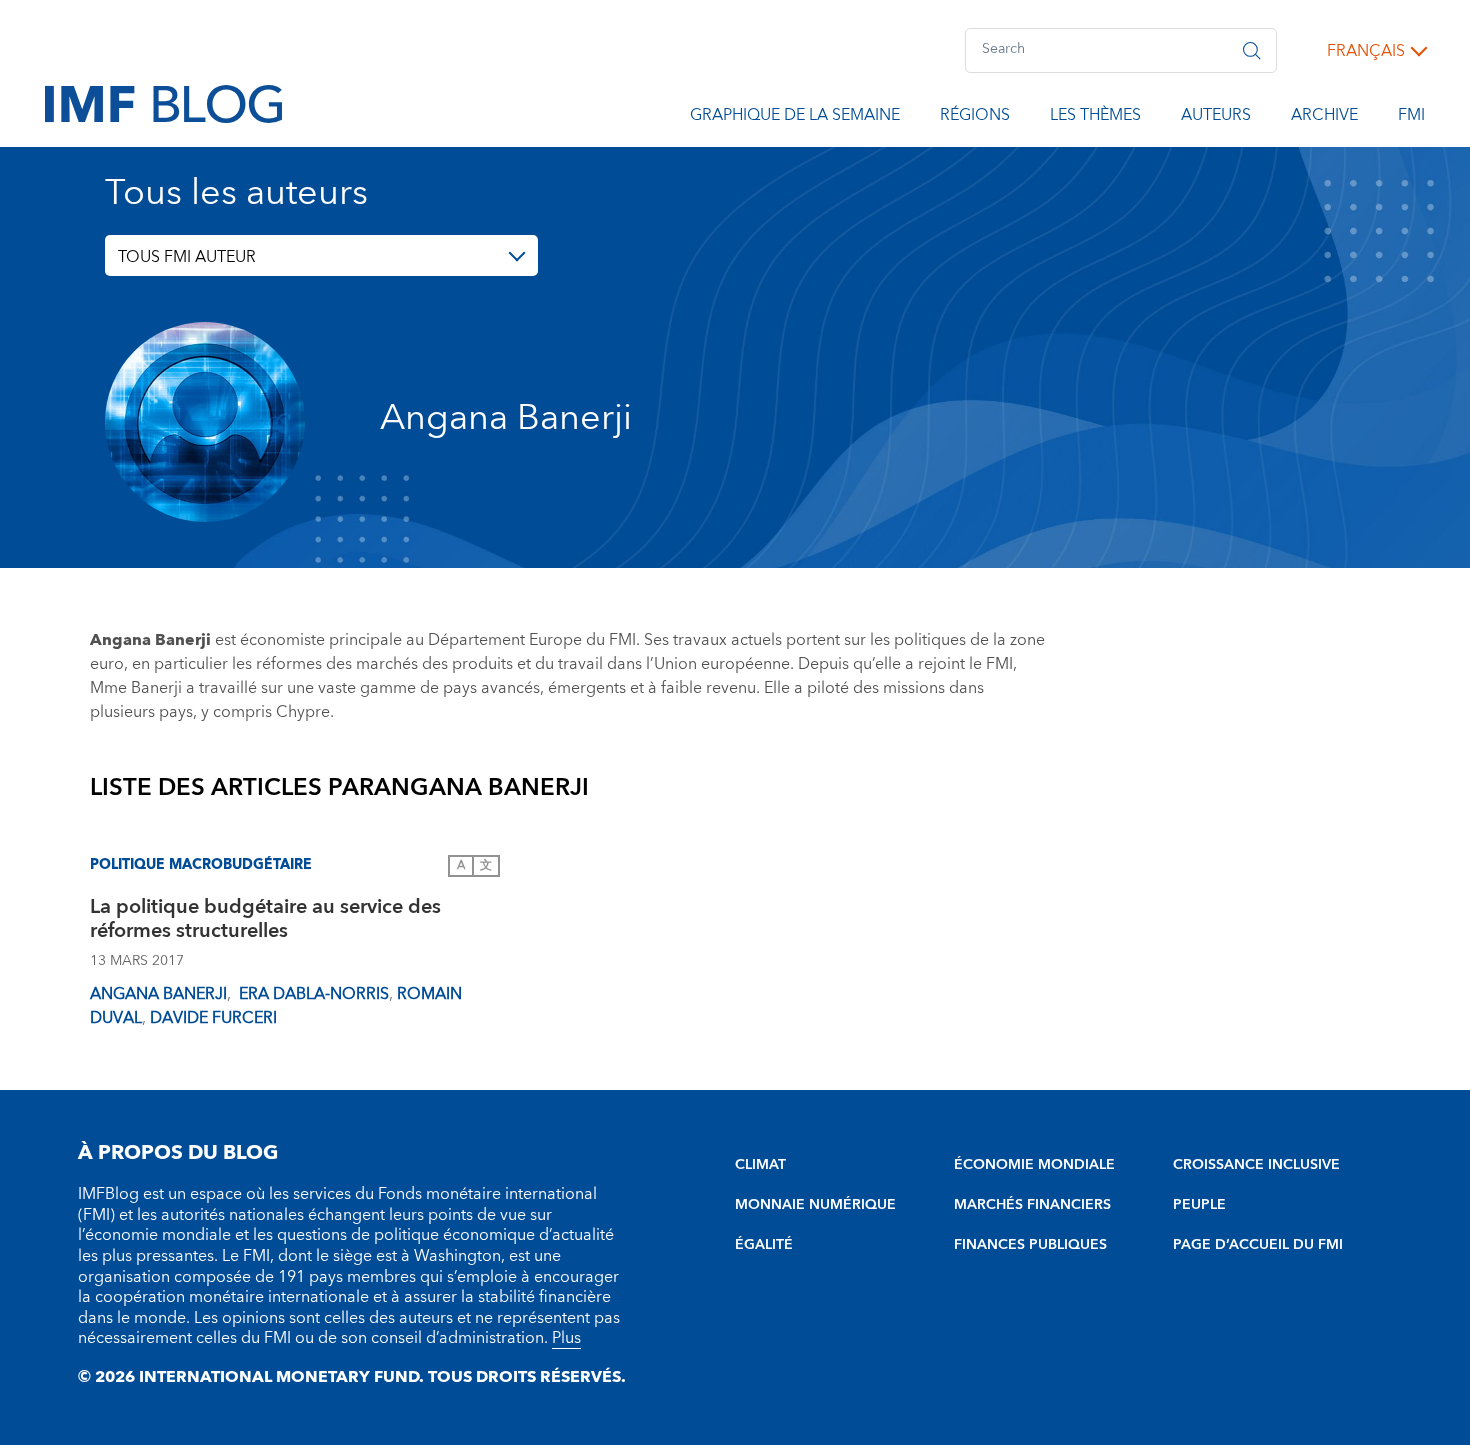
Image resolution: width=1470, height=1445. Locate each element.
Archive (1324, 118)
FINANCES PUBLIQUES (1030, 1245)
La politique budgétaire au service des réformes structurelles (265, 921)
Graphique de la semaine (795, 118)
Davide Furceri (213, 1018)
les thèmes (1095, 118)
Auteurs (1216, 118)
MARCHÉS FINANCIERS (1032, 1205)
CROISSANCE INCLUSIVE (1256, 1165)
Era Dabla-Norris (312, 994)
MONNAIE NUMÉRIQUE (815, 1205)
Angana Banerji (158, 994)
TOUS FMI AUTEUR (187, 257)
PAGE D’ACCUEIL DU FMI (1258, 1245)
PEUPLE (1199, 1205)
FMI (1411, 118)
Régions (975, 118)
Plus (566, 1338)
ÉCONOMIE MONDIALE (1034, 1165)
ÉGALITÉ (764, 1245)
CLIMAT (760, 1165)
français (1366, 51)
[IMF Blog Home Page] (163, 103)
